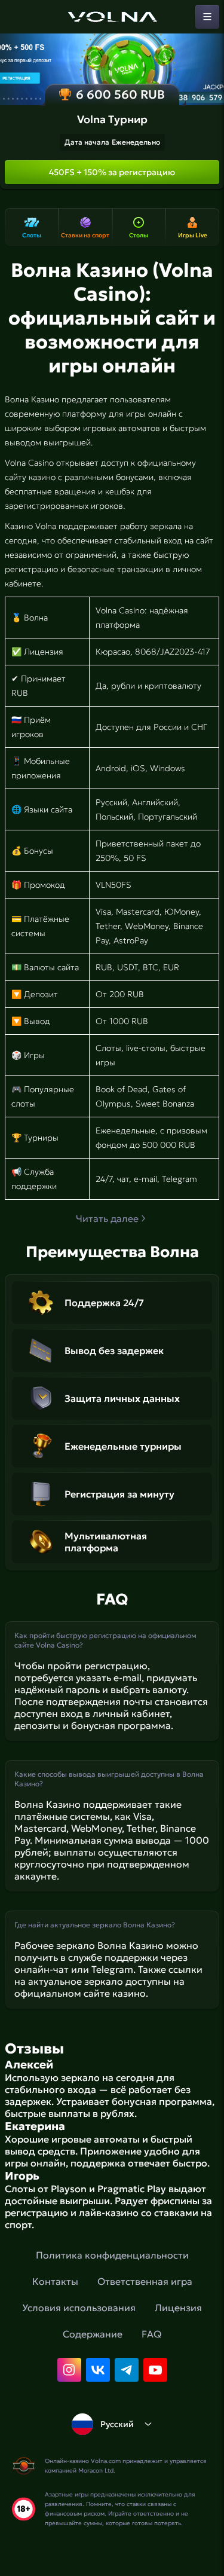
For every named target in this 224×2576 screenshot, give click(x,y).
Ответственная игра (145, 2281)
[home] (112, 17)
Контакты (55, 2281)
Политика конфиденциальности (112, 2255)
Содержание (93, 2334)
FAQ (151, 2334)
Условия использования (79, 2308)
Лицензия (178, 2308)
